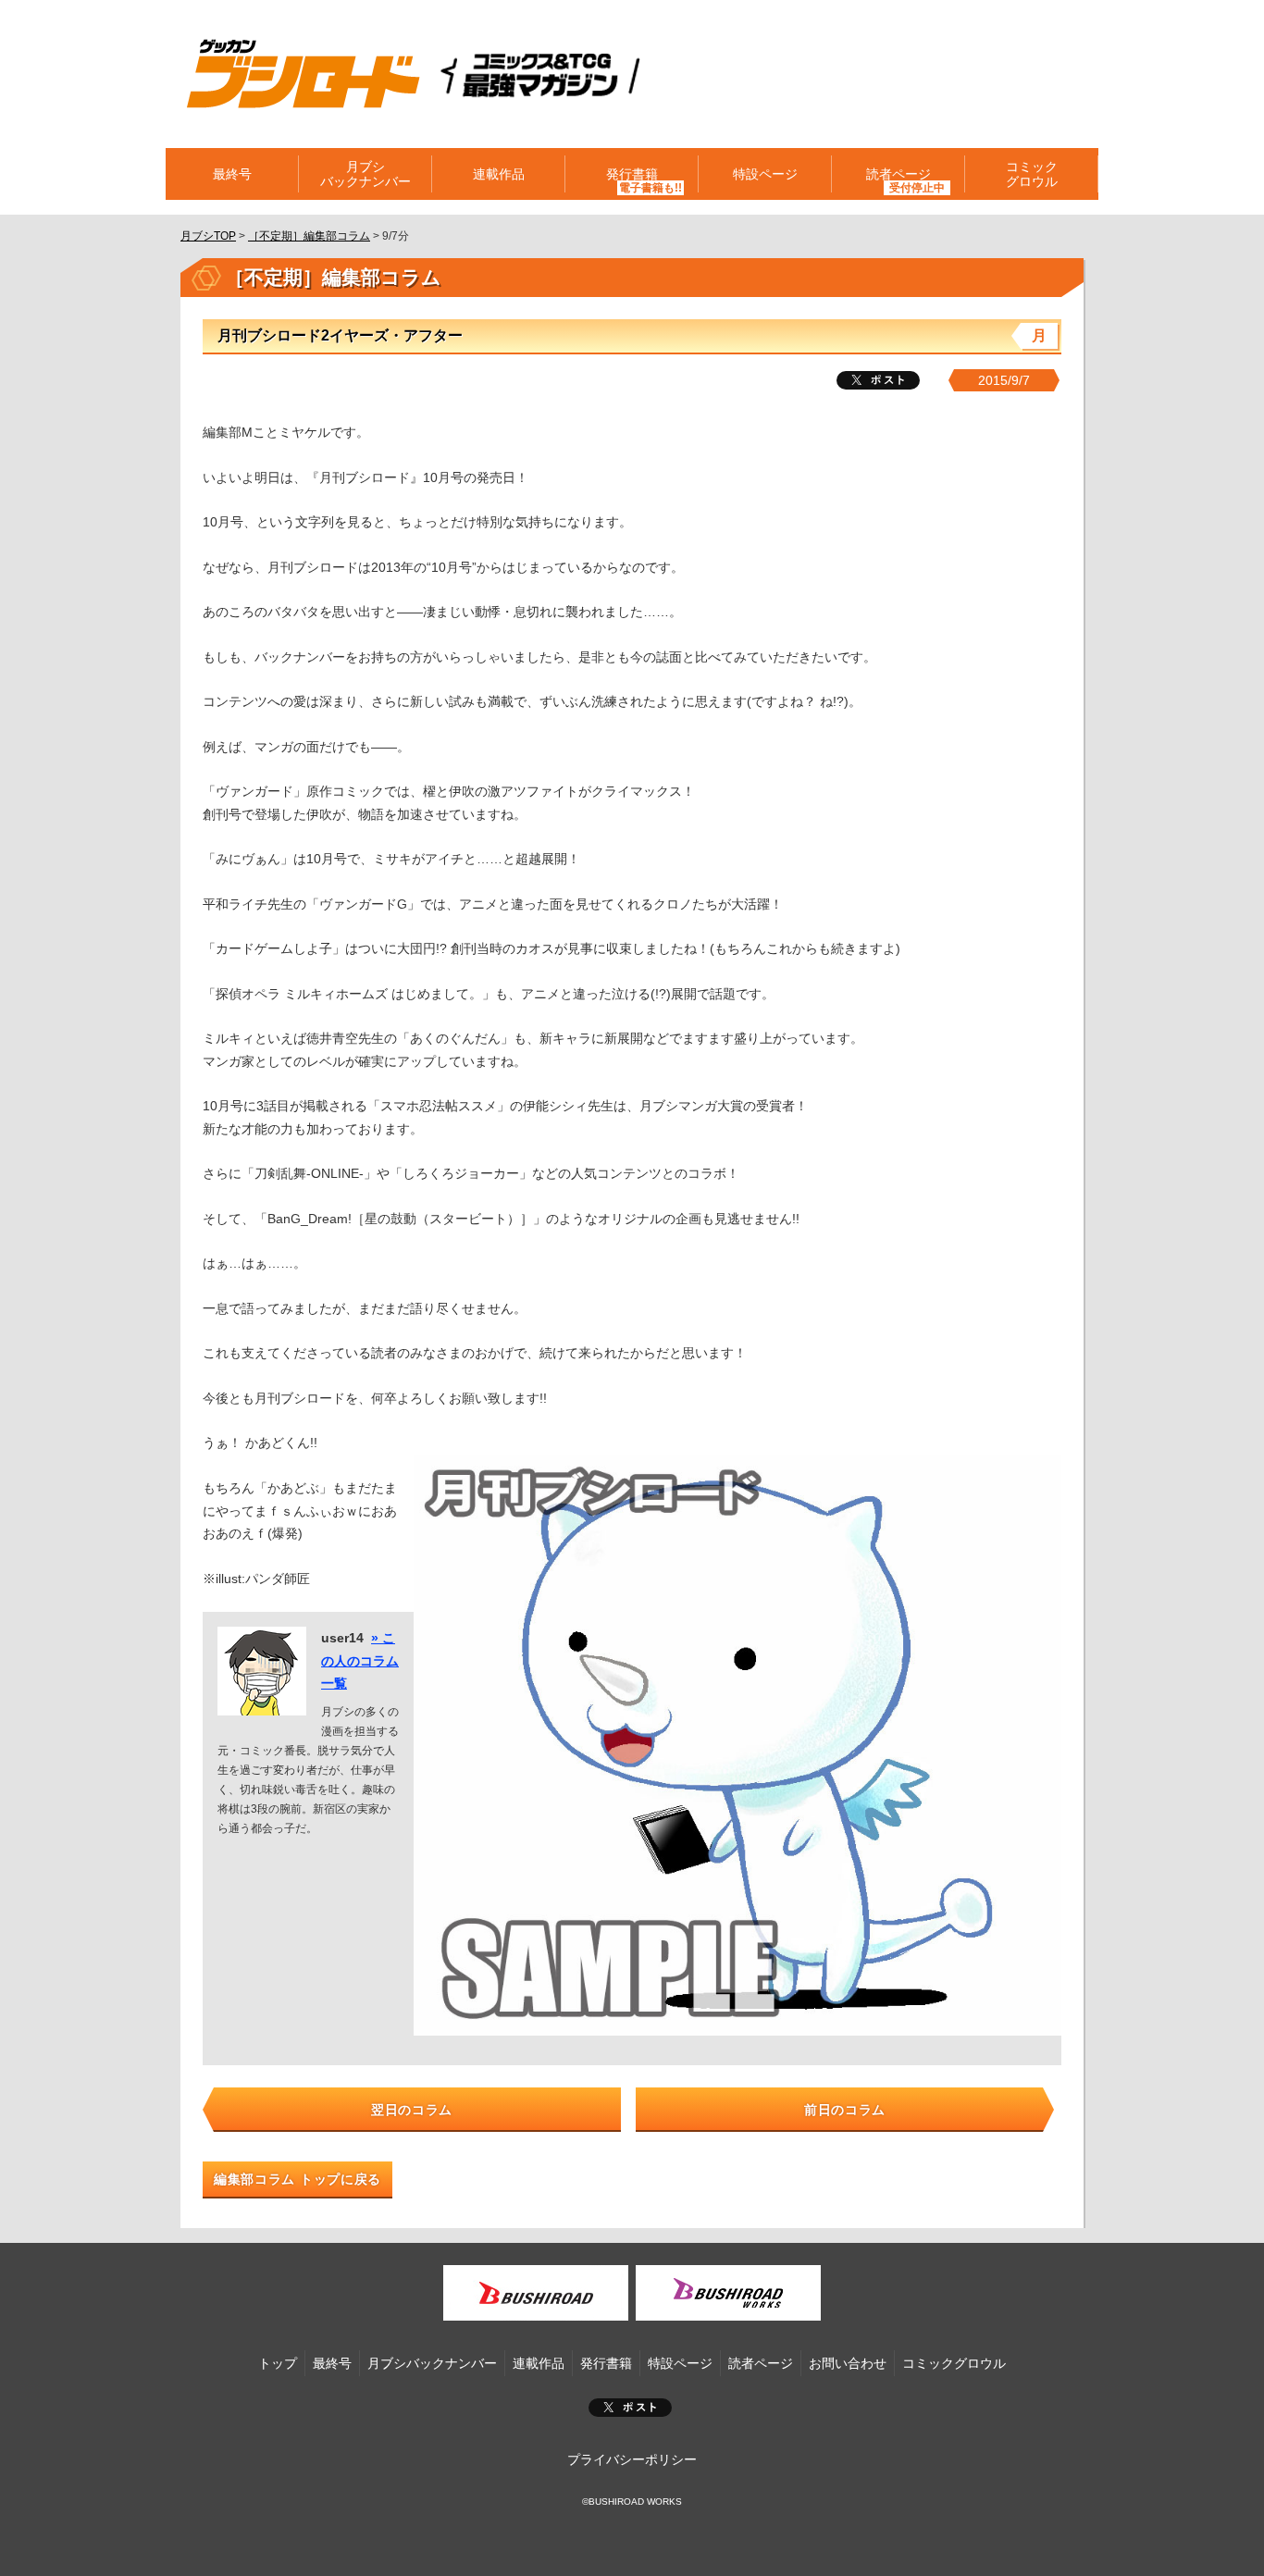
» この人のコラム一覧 (360, 1660)
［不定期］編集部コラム (309, 236)
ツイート (878, 380)
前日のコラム (845, 2110)
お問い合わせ (848, 2363)
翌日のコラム (412, 2110)
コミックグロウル (1032, 174)
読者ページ (761, 2363)
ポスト (630, 2408)
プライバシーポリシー (632, 2459)
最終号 (232, 174)
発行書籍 (632, 174)
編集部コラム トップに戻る (297, 2179)
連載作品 (499, 174)
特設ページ (765, 174)
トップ (278, 2363)
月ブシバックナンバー (366, 174)
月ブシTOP (208, 236)
